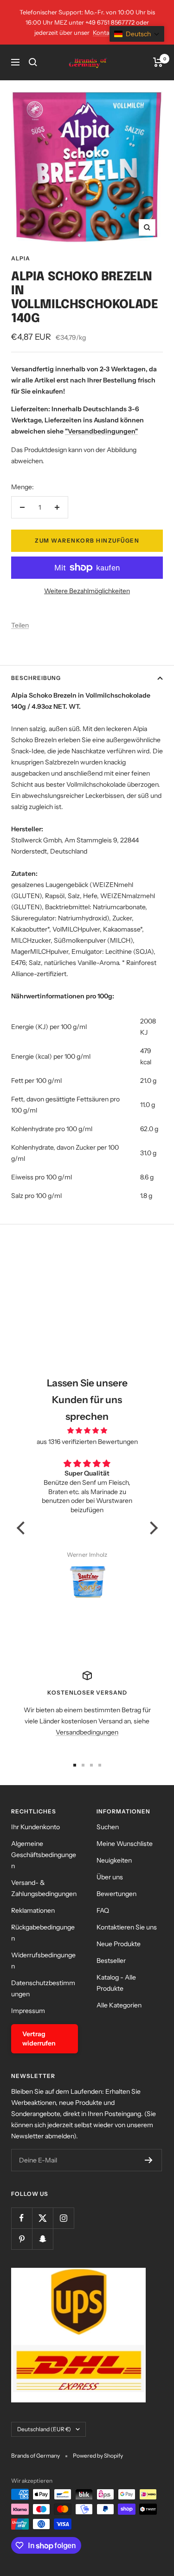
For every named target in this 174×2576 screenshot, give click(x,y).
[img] (87, 1430)
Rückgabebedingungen (43, 1933)
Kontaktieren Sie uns (127, 1927)
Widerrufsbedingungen (43, 1961)
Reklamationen (33, 1910)
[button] (23, 1528)
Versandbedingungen (87, 1732)
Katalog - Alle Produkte (116, 1983)
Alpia (21, 258)
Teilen (20, 625)
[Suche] (33, 62)
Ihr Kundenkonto (35, 1827)
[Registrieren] (149, 2160)
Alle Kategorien (119, 2005)
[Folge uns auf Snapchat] (42, 2239)
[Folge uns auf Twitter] (42, 2218)
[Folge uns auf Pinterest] (22, 2239)
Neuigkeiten (114, 1860)
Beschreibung (36, 678)
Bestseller (111, 1961)
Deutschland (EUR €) (44, 2429)
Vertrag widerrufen (39, 2039)
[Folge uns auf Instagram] (63, 2218)
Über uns (110, 1877)
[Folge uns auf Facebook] (22, 2218)
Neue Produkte (119, 1944)
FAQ (103, 1910)
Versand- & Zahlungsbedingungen (44, 1888)
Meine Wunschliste (125, 1844)
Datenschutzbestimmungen (43, 1988)
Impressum (28, 2011)
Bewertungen (116, 1894)
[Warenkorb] (158, 62)
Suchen (108, 1827)
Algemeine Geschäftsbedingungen (44, 1855)
